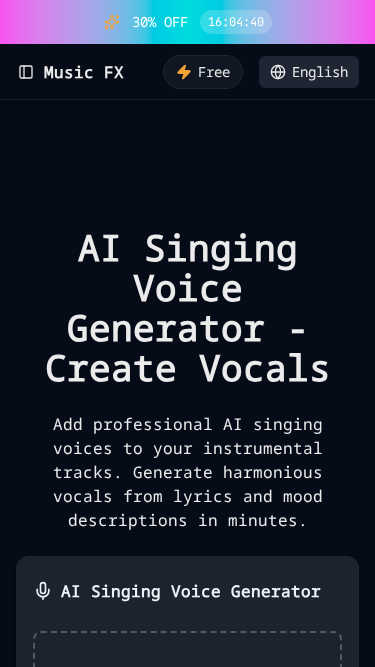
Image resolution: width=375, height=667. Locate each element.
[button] (356, 22)
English (320, 71)
